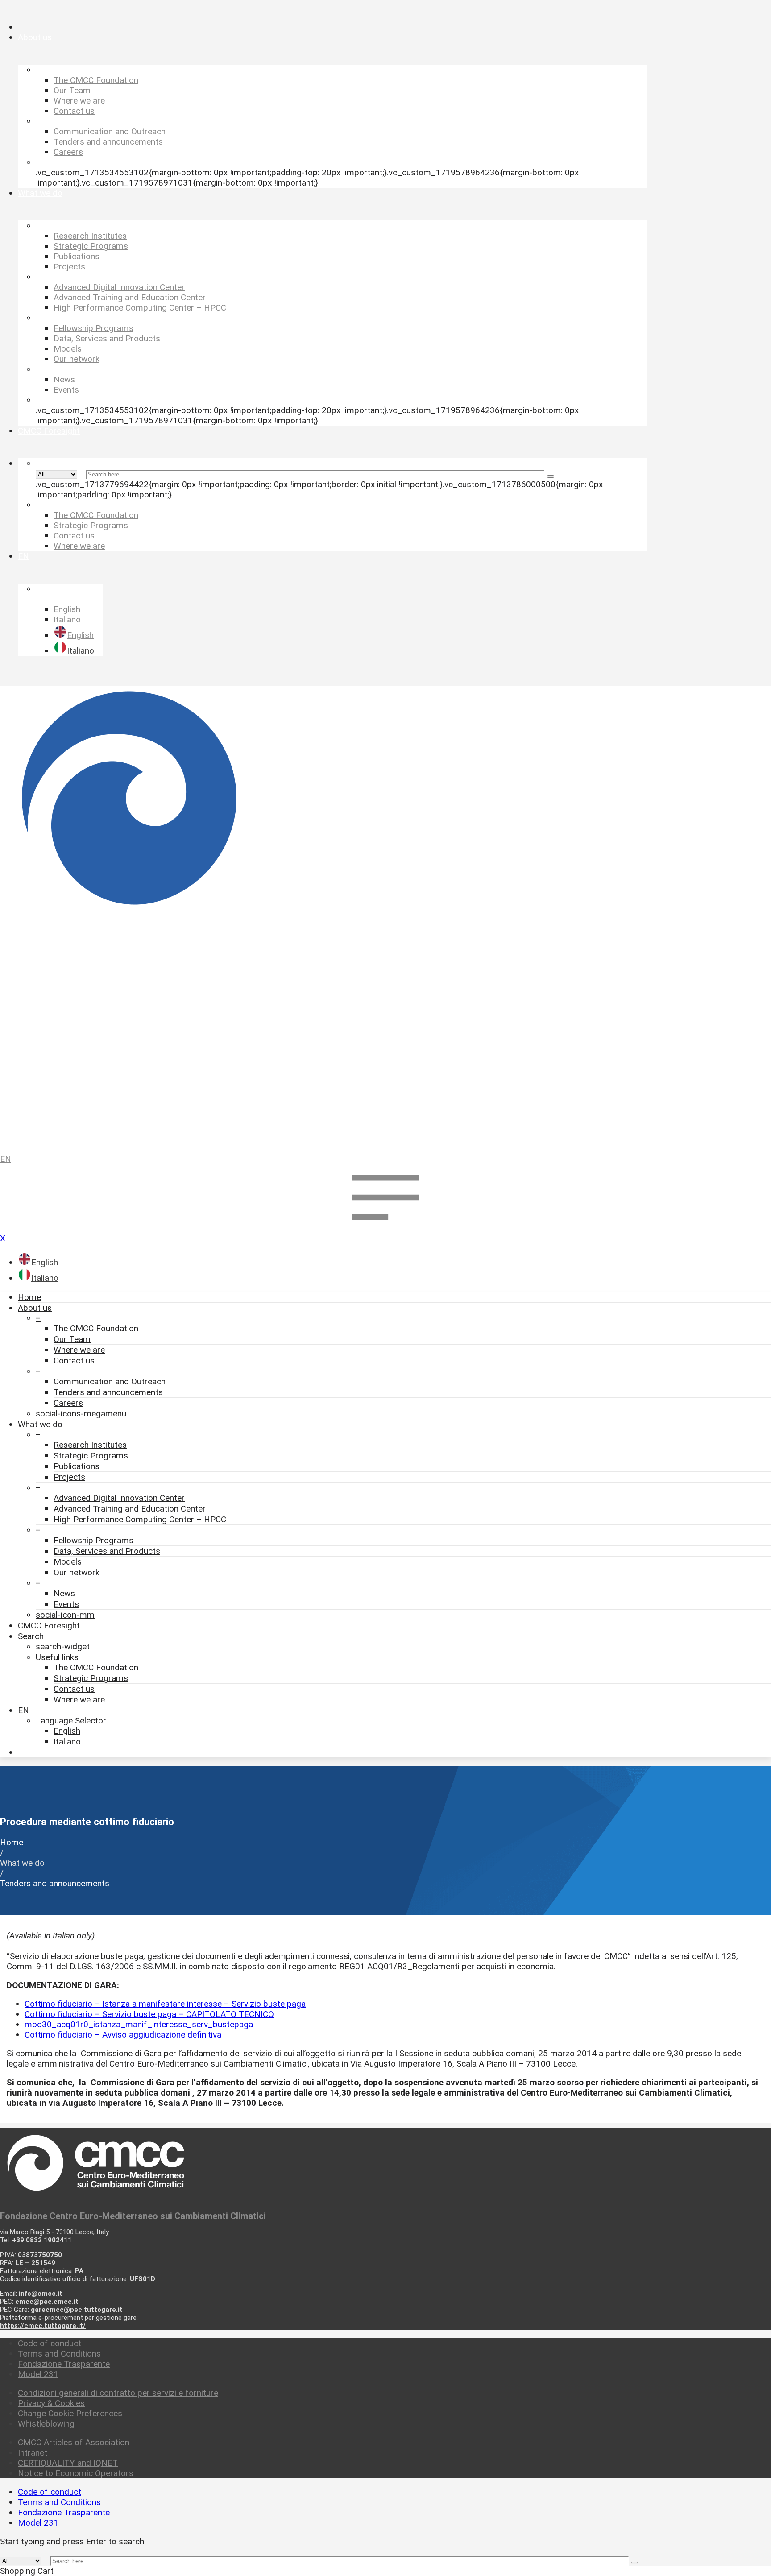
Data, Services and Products (107, 1551)
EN (6, 1159)
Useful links (57, 1657)
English (67, 1731)
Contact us (74, 1360)
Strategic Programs (91, 1456)
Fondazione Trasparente (64, 2364)
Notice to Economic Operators (76, 2473)
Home (29, 1297)
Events (66, 1604)
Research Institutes (90, 1445)
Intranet (33, 2453)
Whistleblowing (46, 2424)
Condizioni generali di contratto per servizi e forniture (118, 2393)
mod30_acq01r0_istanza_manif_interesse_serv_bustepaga (139, 2024)
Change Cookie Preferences (70, 2413)
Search (31, 1636)
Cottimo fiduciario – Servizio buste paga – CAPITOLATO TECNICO (149, 2014)
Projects (69, 1477)
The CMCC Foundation (96, 1328)
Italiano (67, 1741)
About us (35, 1308)
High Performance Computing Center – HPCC (140, 1519)
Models (68, 1562)
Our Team (72, 1339)
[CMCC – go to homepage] (385, 916)
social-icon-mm (65, 1615)
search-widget (63, 1646)
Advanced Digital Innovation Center (119, 1498)
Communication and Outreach (110, 1381)
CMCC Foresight (49, 1626)
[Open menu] (385, 1228)
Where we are (79, 1350)
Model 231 (38, 2374)
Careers (68, 1403)
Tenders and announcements (108, 1392)
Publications (77, 1466)
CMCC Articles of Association (74, 2442)
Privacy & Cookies (51, 2403)
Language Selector (71, 1721)
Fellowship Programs (93, 1540)
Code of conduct (50, 2343)
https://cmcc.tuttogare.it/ (43, 2326)
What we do (40, 1424)
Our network (77, 1572)
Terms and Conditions (59, 2354)
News (64, 1593)
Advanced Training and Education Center (130, 1509)
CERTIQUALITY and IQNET (68, 2463)
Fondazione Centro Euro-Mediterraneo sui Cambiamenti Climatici (133, 2216)
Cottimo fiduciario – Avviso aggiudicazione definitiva (123, 2035)
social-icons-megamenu (81, 1414)
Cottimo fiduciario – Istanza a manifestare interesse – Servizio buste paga (165, 2004)
